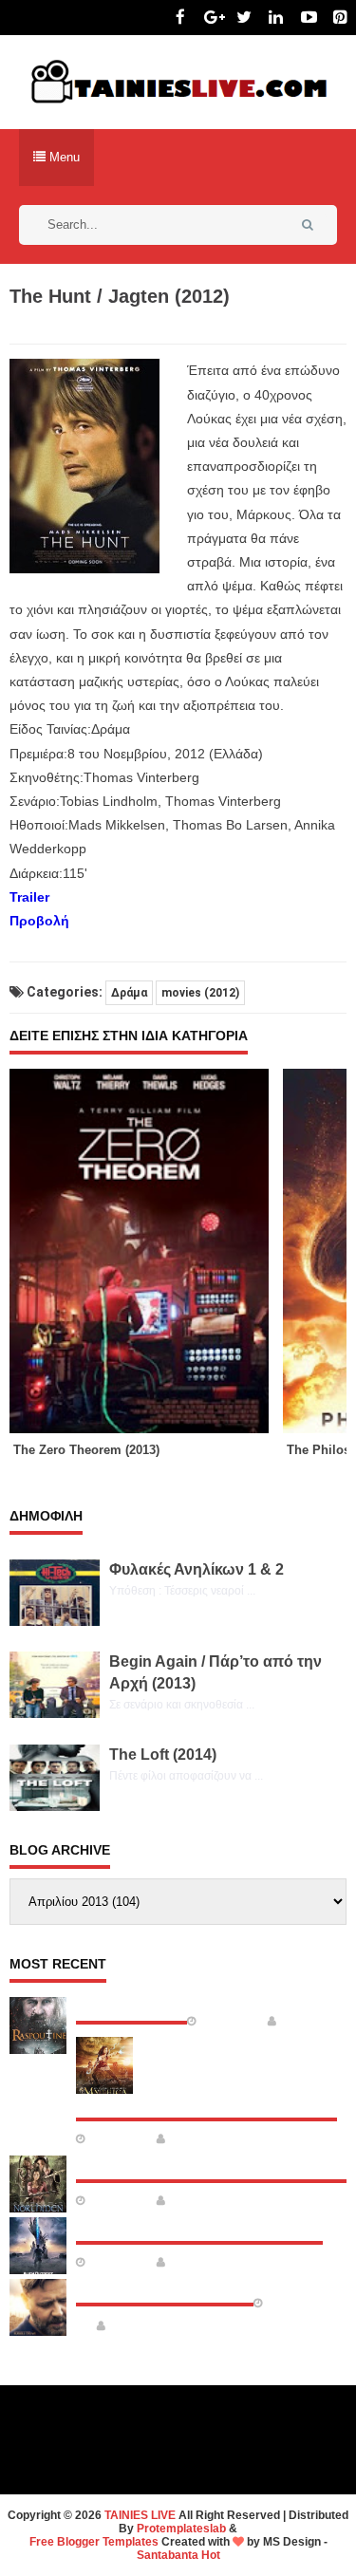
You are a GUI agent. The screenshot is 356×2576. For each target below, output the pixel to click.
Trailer (29, 897)
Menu (63, 157)
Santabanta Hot (178, 2555)
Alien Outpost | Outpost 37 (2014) (199, 2226)
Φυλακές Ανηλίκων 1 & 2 (197, 1569)
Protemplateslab (181, 2529)
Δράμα (129, 993)
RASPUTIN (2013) (131, 2006)
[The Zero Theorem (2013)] (146, 1251)
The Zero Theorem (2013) (86, 1450)
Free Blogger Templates (94, 2542)
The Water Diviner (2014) (165, 2287)
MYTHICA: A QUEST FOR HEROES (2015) (206, 2102)
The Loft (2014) (163, 1755)
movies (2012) (200, 993)
